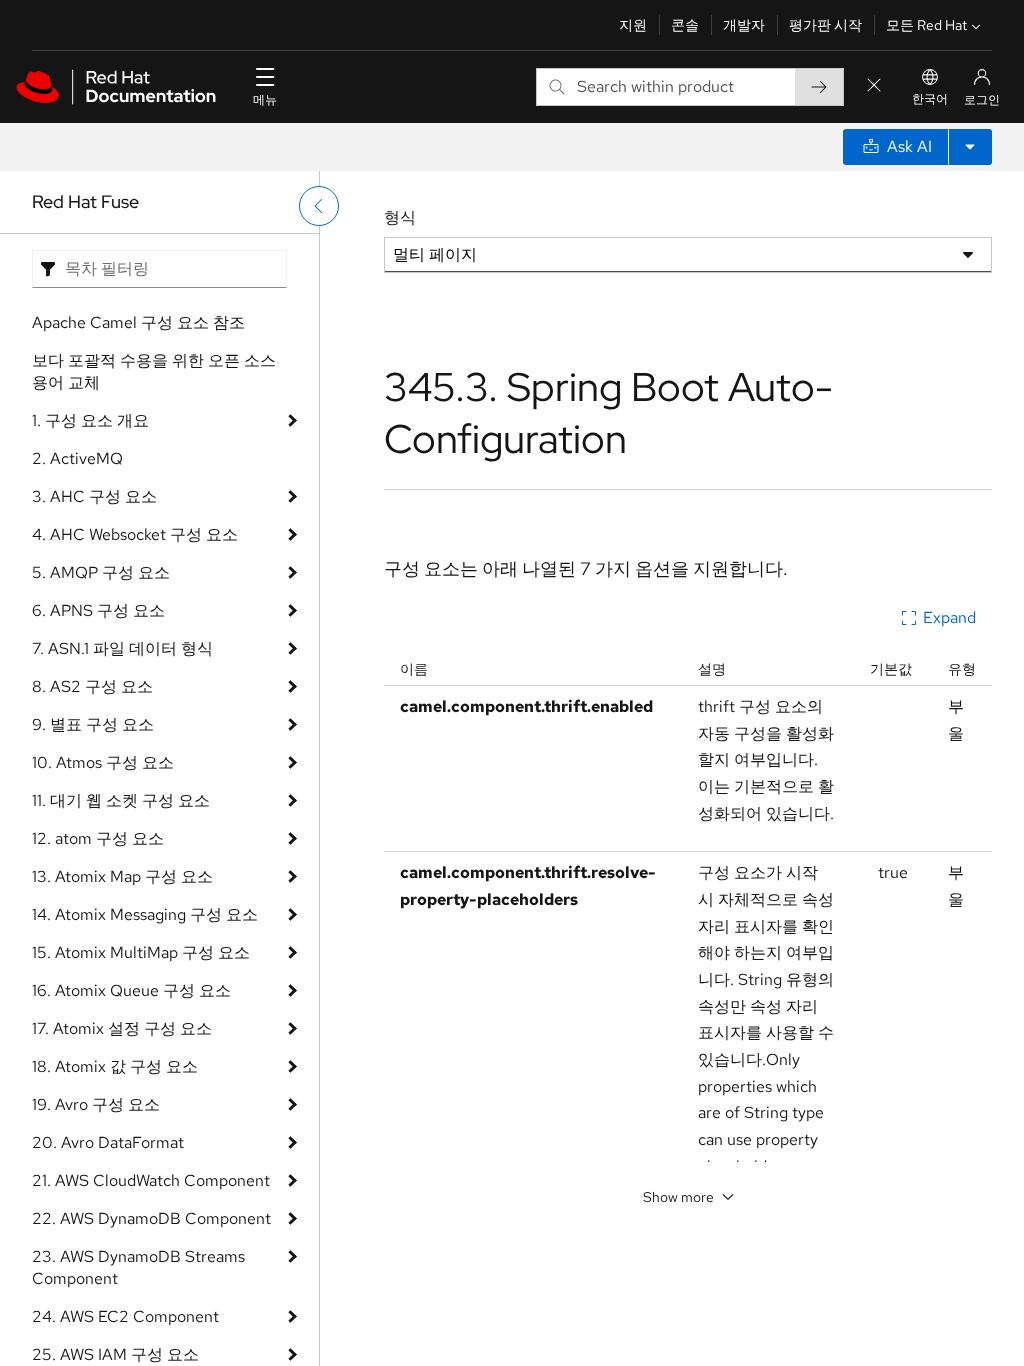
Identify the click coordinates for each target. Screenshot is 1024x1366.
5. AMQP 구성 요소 (101, 572)
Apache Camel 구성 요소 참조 (138, 322)
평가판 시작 (825, 25)
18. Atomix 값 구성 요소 (115, 1066)
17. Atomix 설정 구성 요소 (122, 1028)
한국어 (930, 99)
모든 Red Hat (926, 25)
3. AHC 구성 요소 (94, 496)
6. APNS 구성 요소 (98, 610)
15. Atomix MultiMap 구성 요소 (141, 952)
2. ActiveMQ (77, 458)
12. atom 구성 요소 (98, 838)
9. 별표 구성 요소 (93, 724)
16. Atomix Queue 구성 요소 (131, 990)
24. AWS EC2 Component (125, 1316)
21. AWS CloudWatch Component (151, 1180)
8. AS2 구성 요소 (92, 686)
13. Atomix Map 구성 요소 (122, 876)
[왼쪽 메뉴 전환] (319, 206)
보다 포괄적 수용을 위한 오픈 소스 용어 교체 (154, 371)
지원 (633, 25)
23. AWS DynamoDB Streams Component (138, 1267)
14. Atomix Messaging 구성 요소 (145, 914)
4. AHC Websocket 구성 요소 (135, 534)
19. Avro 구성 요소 (96, 1104)
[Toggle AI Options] (970, 147)
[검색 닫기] (874, 86)
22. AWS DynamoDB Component (151, 1218)
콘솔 (685, 25)
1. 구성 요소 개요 (90, 420)
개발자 (744, 25)
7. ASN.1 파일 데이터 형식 (122, 648)
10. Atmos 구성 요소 (103, 762)
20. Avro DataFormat (108, 1142)
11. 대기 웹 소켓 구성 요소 (121, 800)
